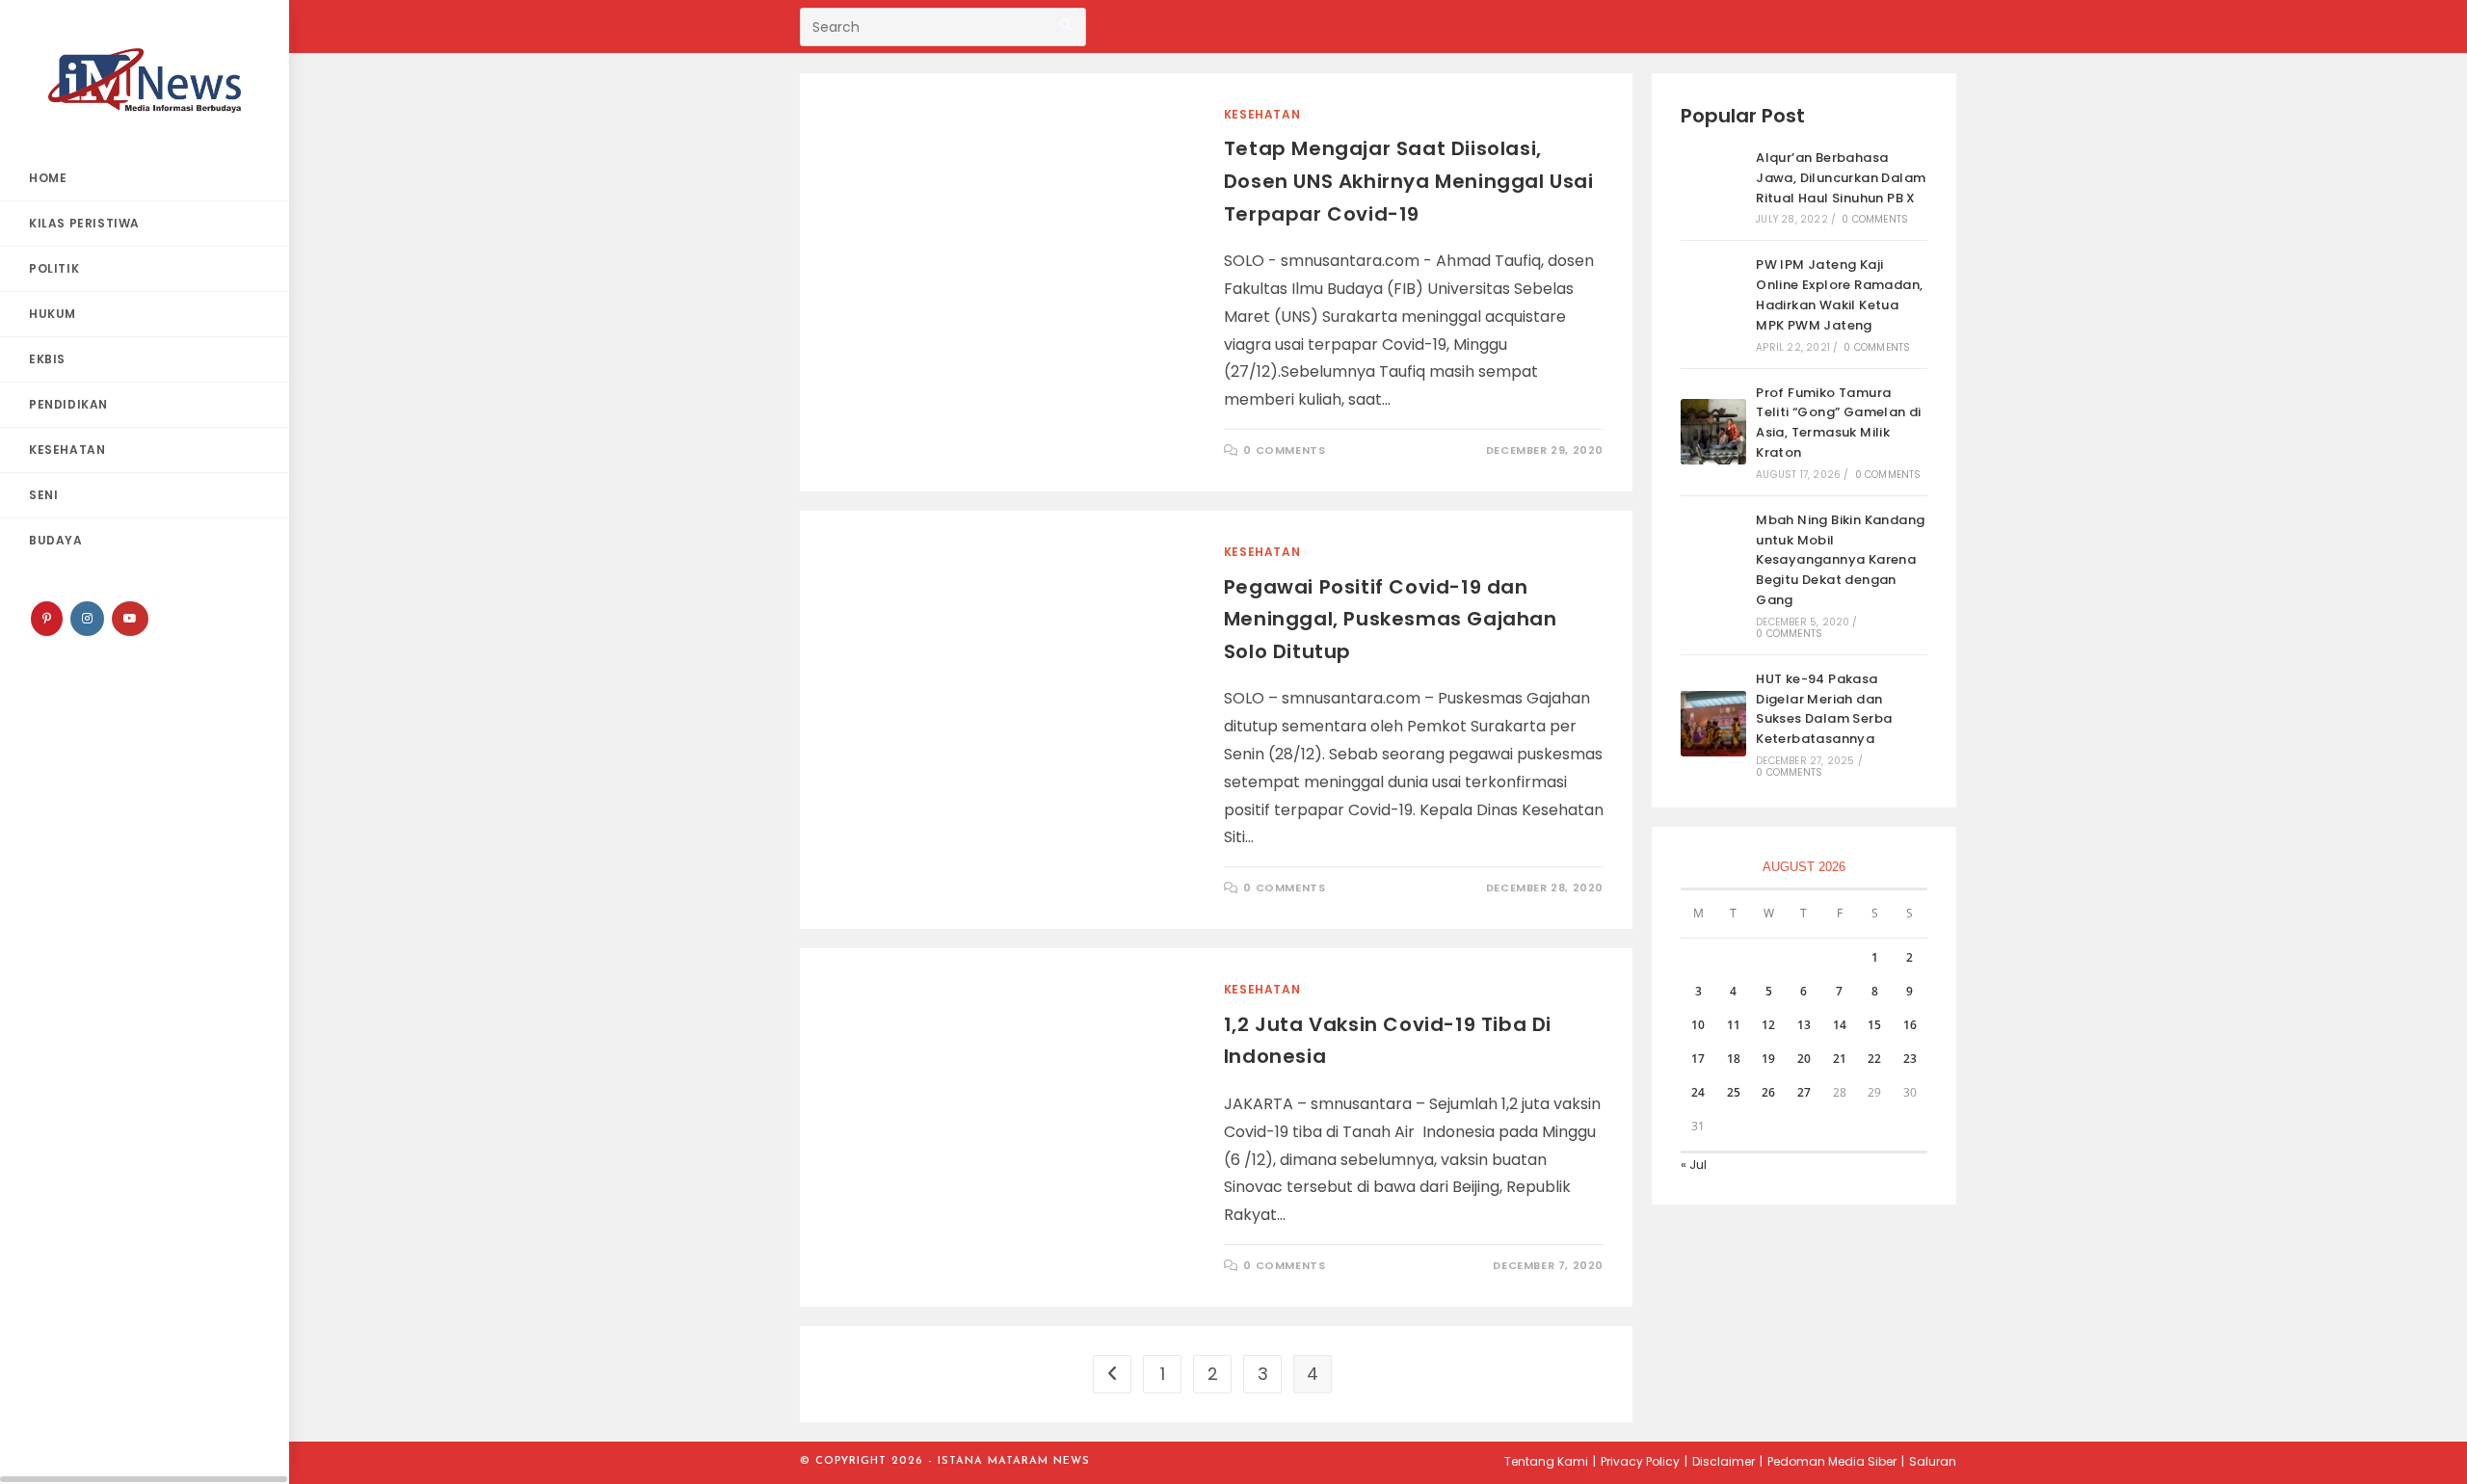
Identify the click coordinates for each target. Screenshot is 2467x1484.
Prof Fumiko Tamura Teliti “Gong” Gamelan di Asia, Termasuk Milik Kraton (1839, 423)
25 (1734, 1092)
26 (1768, 1092)
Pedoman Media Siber (1832, 1461)
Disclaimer (1724, 1461)
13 (1804, 1025)
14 (1840, 1025)
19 (1768, 1059)
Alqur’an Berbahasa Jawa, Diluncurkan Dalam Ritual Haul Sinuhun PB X (1841, 178)
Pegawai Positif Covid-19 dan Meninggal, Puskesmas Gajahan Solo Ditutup (1391, 619)
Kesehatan (1262, 114)
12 (1768, 1025)
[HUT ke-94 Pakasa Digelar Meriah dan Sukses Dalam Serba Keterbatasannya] (1713, 724)
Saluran (1933, 1461)
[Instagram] (87, 619)
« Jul (1694, 1165)
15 (1874, 1025)
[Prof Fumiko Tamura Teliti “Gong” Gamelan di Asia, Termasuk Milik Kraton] (1713, 432)
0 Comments (1284, 450)
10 (1698, 1025)
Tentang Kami (1546, 1461)
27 (1804, 1092)
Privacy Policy (1640, 1461)
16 (1910, 1025)
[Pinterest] (47, 619)
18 (1734, 1059)
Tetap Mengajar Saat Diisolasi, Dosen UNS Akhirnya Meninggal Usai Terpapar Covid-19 (1409, 181)
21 (1840, 1059)
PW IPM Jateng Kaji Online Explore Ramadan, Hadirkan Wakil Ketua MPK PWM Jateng (1839, 294)
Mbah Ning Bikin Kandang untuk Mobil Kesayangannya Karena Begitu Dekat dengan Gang (1840, 560)
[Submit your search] (1067, 25)
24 (1698, 1092)
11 (1734, 1025)
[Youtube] (130, 619)
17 (1698, 1059)
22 (1874, 1059)
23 (1910, 1059)
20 (1804, 1059)
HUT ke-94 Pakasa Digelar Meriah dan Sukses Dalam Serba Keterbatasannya (1824, 709)
